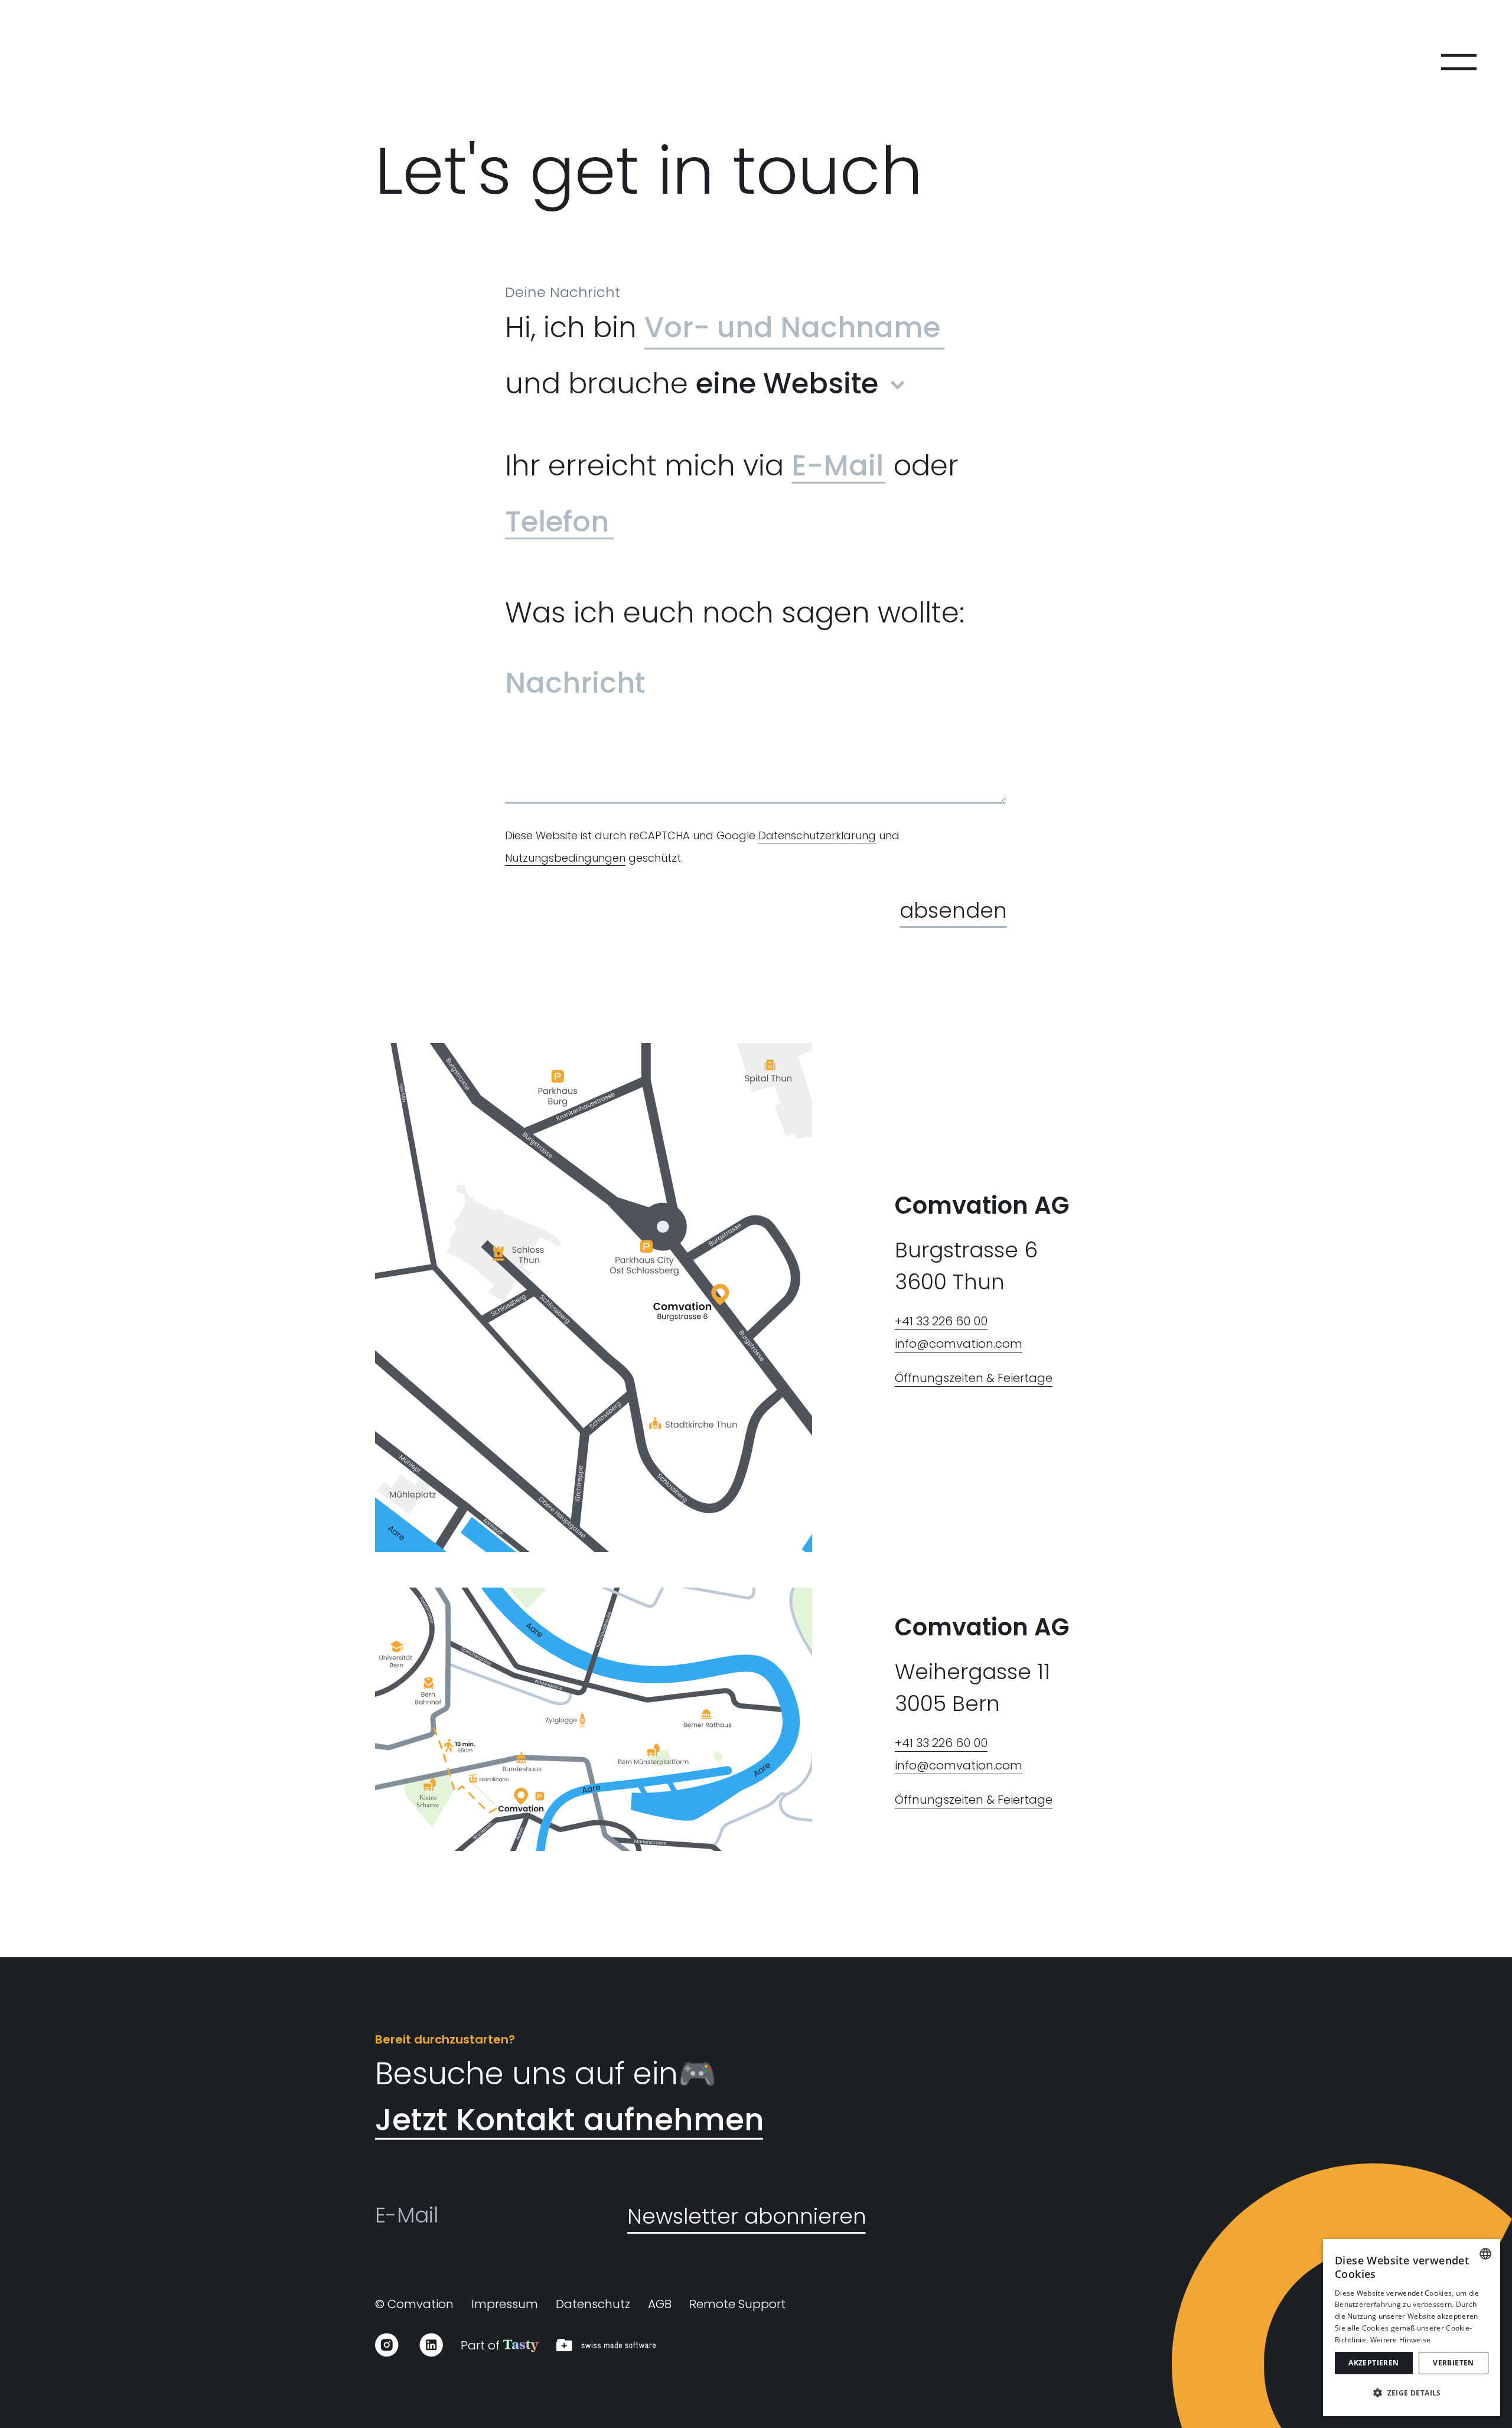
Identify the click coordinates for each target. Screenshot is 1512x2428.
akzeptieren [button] (1373, 2363)
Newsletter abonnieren (747, 2216)
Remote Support (737, 2304)
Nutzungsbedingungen (565, 858)
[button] (1412, 2393)
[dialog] (1412, 2328)
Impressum (505, 2304)
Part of (482, 2345)
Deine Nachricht (563, 292)
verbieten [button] (1454, 2363)
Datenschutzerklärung (817, 835)
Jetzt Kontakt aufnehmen (570, 2119)
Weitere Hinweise (1401, 2340)
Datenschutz (593, 2304)
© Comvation (414, 2304)
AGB (660, 2304)
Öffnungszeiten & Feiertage (974, 1378)
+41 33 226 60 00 (941, 1321)
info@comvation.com (959, 1344)
